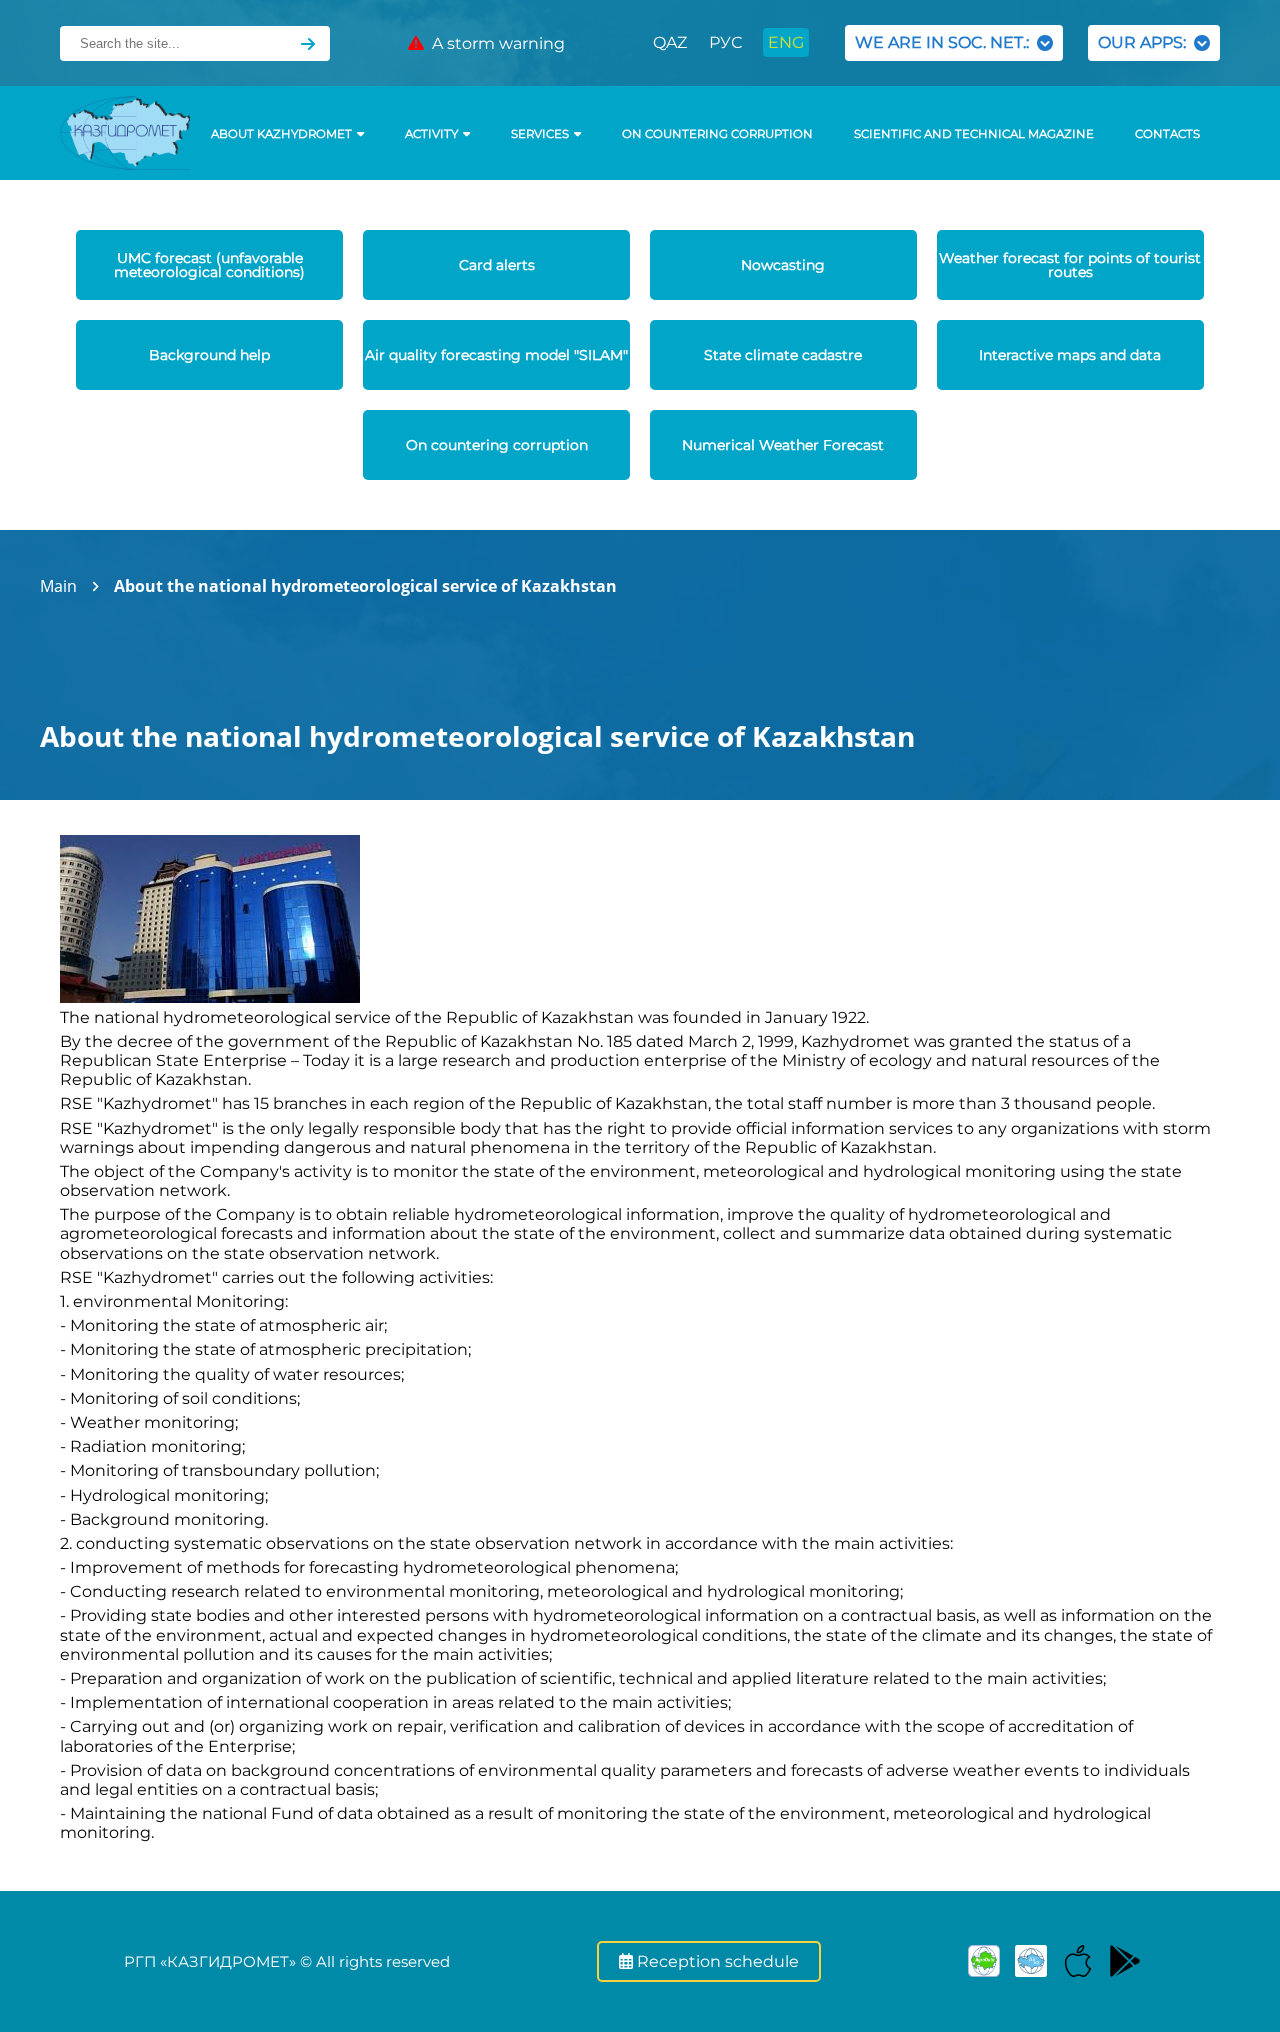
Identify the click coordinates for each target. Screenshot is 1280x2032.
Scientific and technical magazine (974, 134)
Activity (431, 134)
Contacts (1167, 134)
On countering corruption (717, 134)
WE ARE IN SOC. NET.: (946, 42)
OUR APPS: (1146, 42)
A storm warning (494, 43)
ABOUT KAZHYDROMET (281, 134)
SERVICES (540, 134)
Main (58, 586)
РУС (725, 42)
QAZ (670, 42)
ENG (786, 42)
